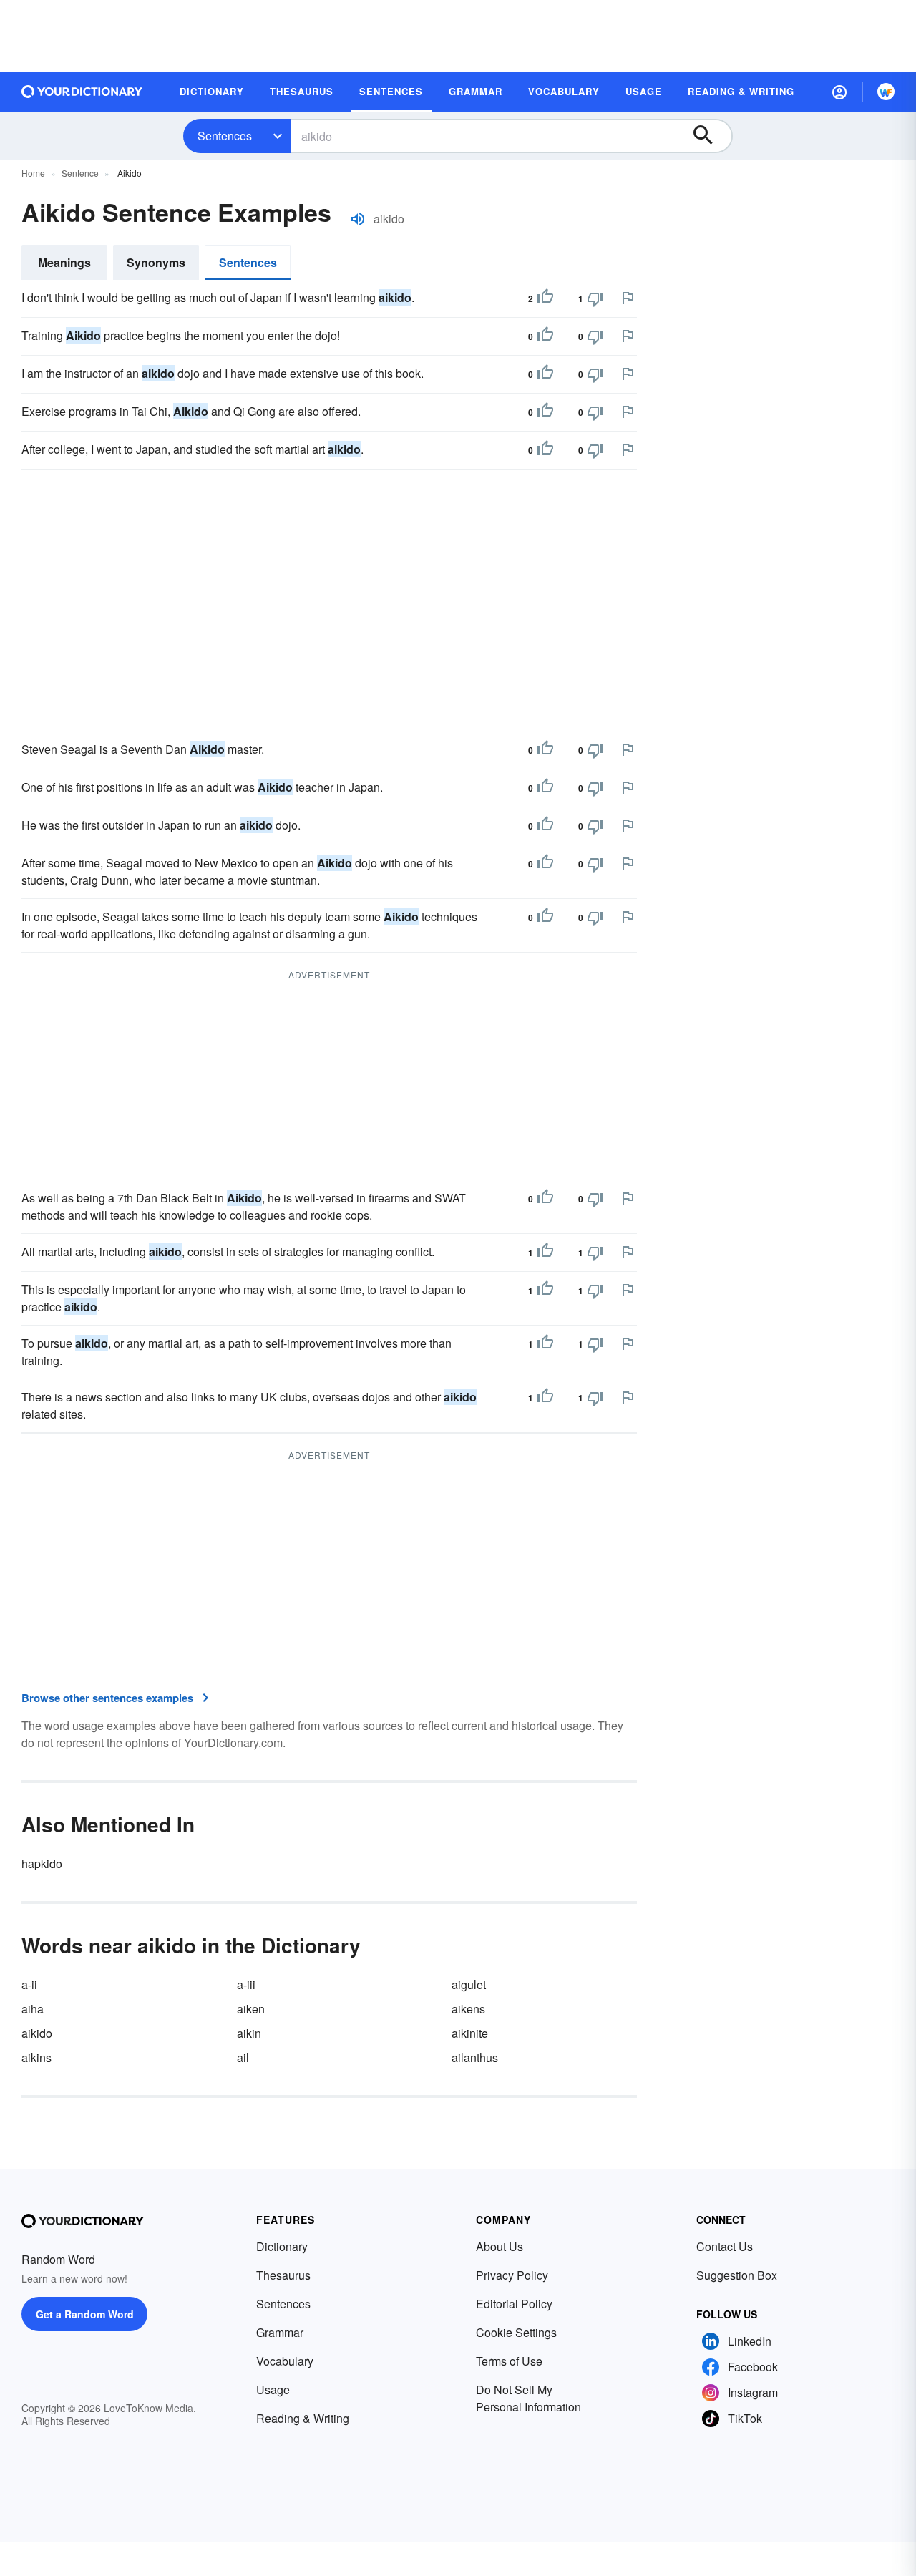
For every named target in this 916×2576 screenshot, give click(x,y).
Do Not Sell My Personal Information (528, 2398)
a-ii (29, 1984)
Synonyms (156, 262)
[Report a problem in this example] (628, 298)
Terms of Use (509, 2361)
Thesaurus (283, 2275)
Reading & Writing (303, 2418)
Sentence (80, 173)
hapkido (42, 1863)
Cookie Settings (516, 2332)
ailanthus (475, 2057)
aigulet (469, 1984)
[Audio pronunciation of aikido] (358, 219)
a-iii (246, 1984)
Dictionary (282, 2246)
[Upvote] (545, 298)
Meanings (64, 262)
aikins (36, 2057)
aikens (468, 2009)
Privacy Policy (512, 2275)
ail (243, 2057)
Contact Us (725, 2246)
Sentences (225, 136)
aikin (249, 2033)
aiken (251, 2009)
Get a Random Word (85, 2314)
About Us (500, 2246)
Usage (273, 2390)
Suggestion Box (737, 2275)
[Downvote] (595, 298)
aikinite (470, 2033)
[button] (839, 92)
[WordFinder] (886, 92)
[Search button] (710, 136)
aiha (33, 2009)
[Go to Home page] (82, 92)
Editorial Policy (514, 2304)
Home (33, 173)
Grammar (280, 2332)
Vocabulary (285, 2361)
